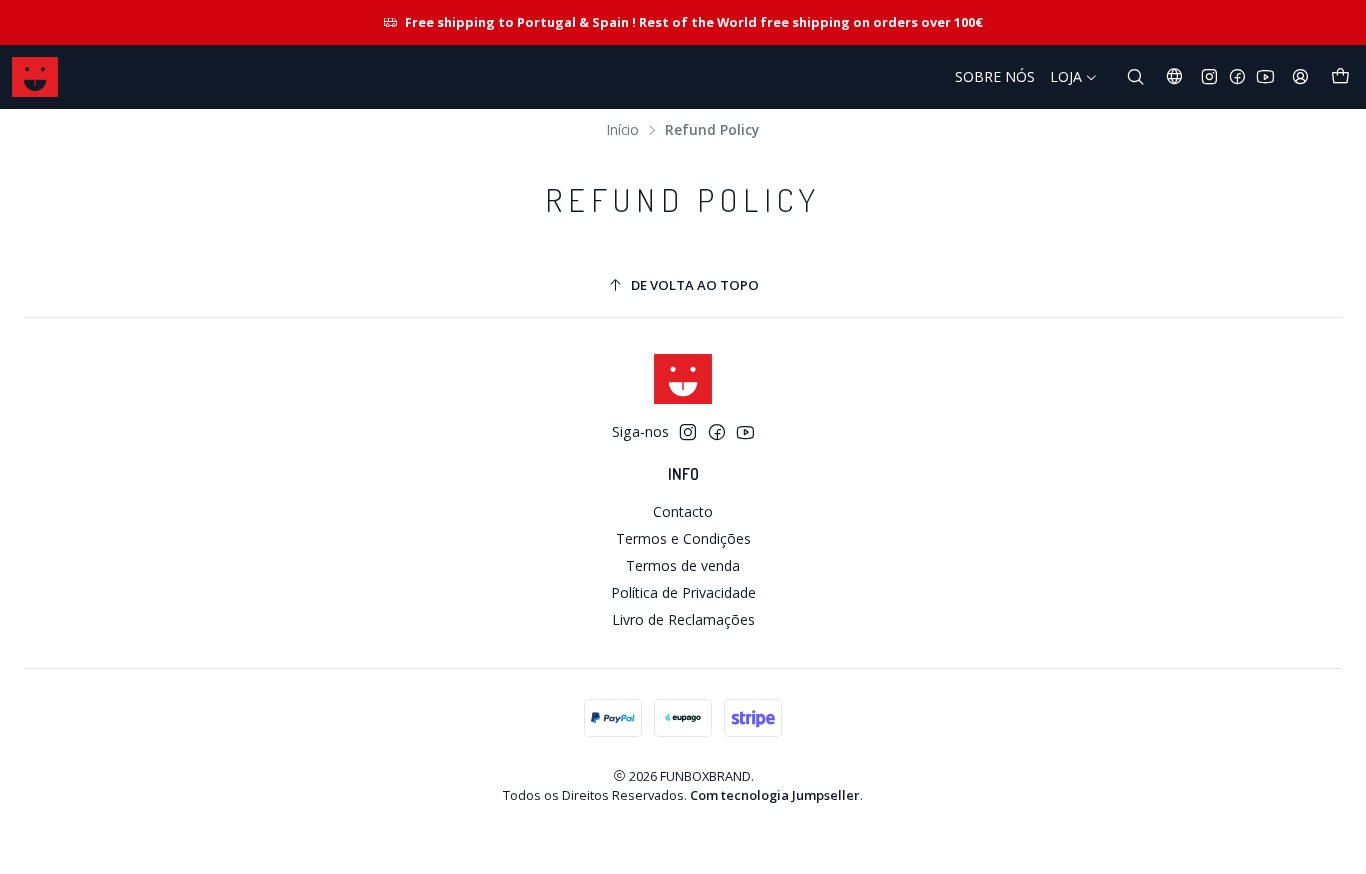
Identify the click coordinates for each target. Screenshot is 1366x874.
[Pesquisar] (1135, 76)
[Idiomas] (1174, 76)
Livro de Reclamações (683, 619)
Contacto (683, 511)
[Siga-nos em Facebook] (1237, 76)
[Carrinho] (1340, 77)
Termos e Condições (683, 538)
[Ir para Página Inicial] (35, 77)
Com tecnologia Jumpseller (775, 795)
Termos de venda (683, 565)
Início (623, 130)
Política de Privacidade (683, 592)
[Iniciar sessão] (1300, 76)
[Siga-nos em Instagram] (1209, 76)
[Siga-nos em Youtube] (1265, 76)
